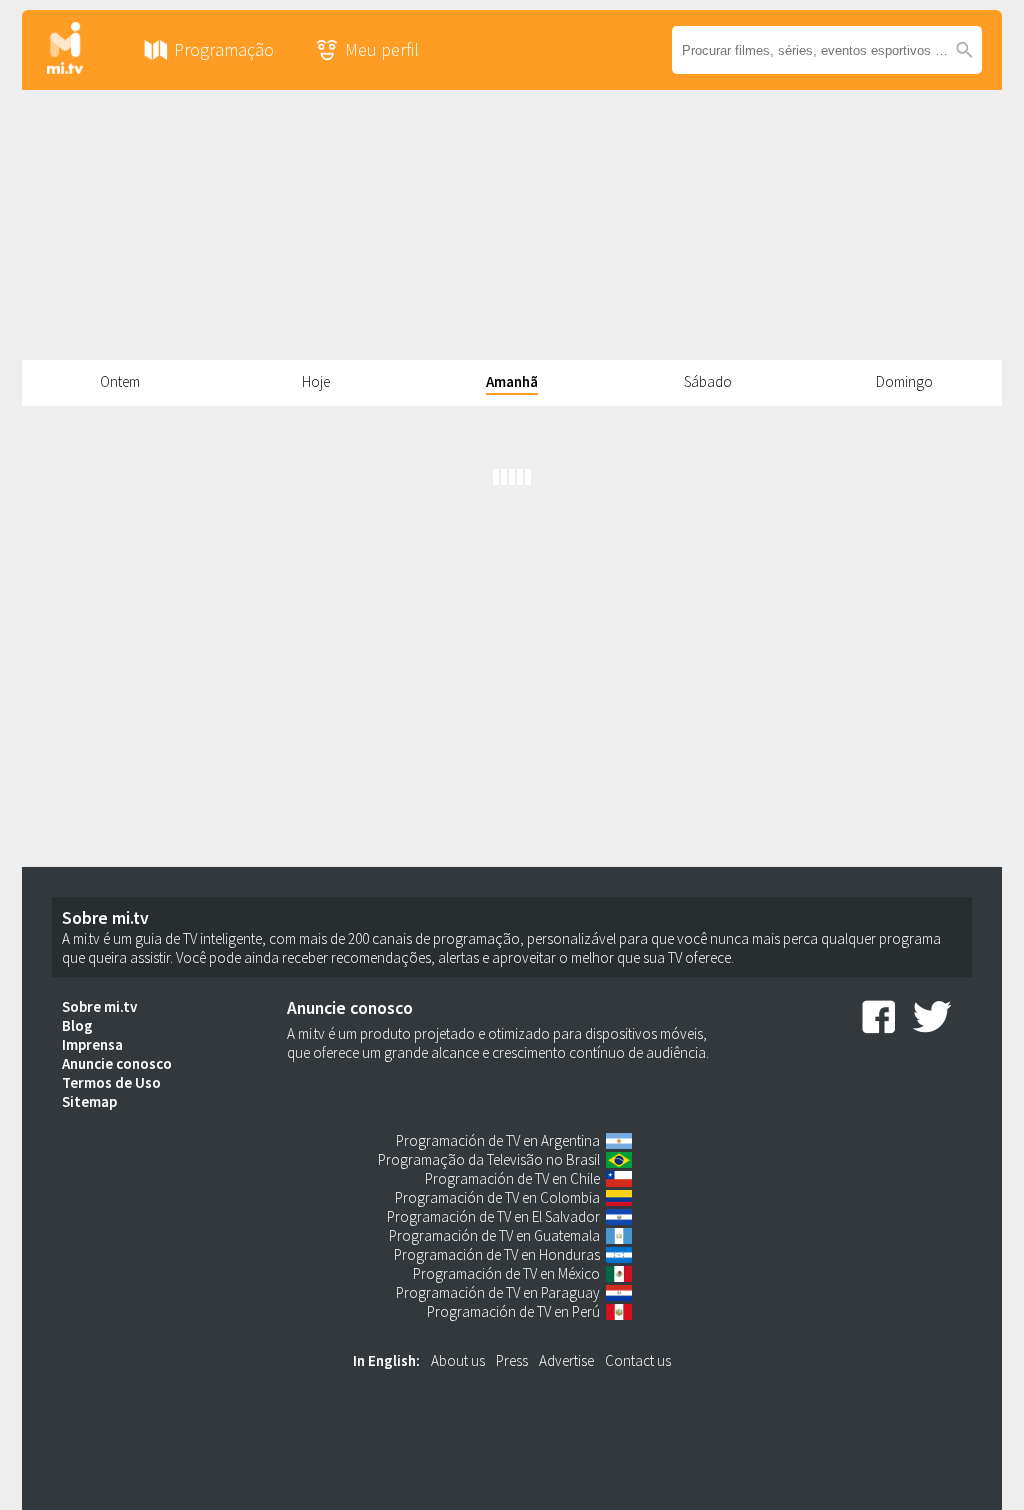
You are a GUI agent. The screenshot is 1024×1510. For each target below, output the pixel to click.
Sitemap (89, 1101)
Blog (77, 1025)
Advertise (566, 1360)
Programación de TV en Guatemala (494, 1235)
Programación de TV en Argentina (498, 1140)
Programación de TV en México (506, 1273)
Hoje (316, 381)
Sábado (708, 381)
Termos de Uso (111, 1082)
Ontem (120, 381)
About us (458, 1360)
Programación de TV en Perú (513, 1311)
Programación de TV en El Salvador (493, 1216)
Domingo (904, 381)
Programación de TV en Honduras (497, 1254)
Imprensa (92, 1044)
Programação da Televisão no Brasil (489, 1159)
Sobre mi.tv (99, 1006)
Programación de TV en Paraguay (498, 1292)
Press (512, 1360)
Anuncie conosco (117, 1063)
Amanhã (512, 381)
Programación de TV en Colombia (497, 1197)
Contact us (638, 1360)
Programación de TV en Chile (512, 1178)
